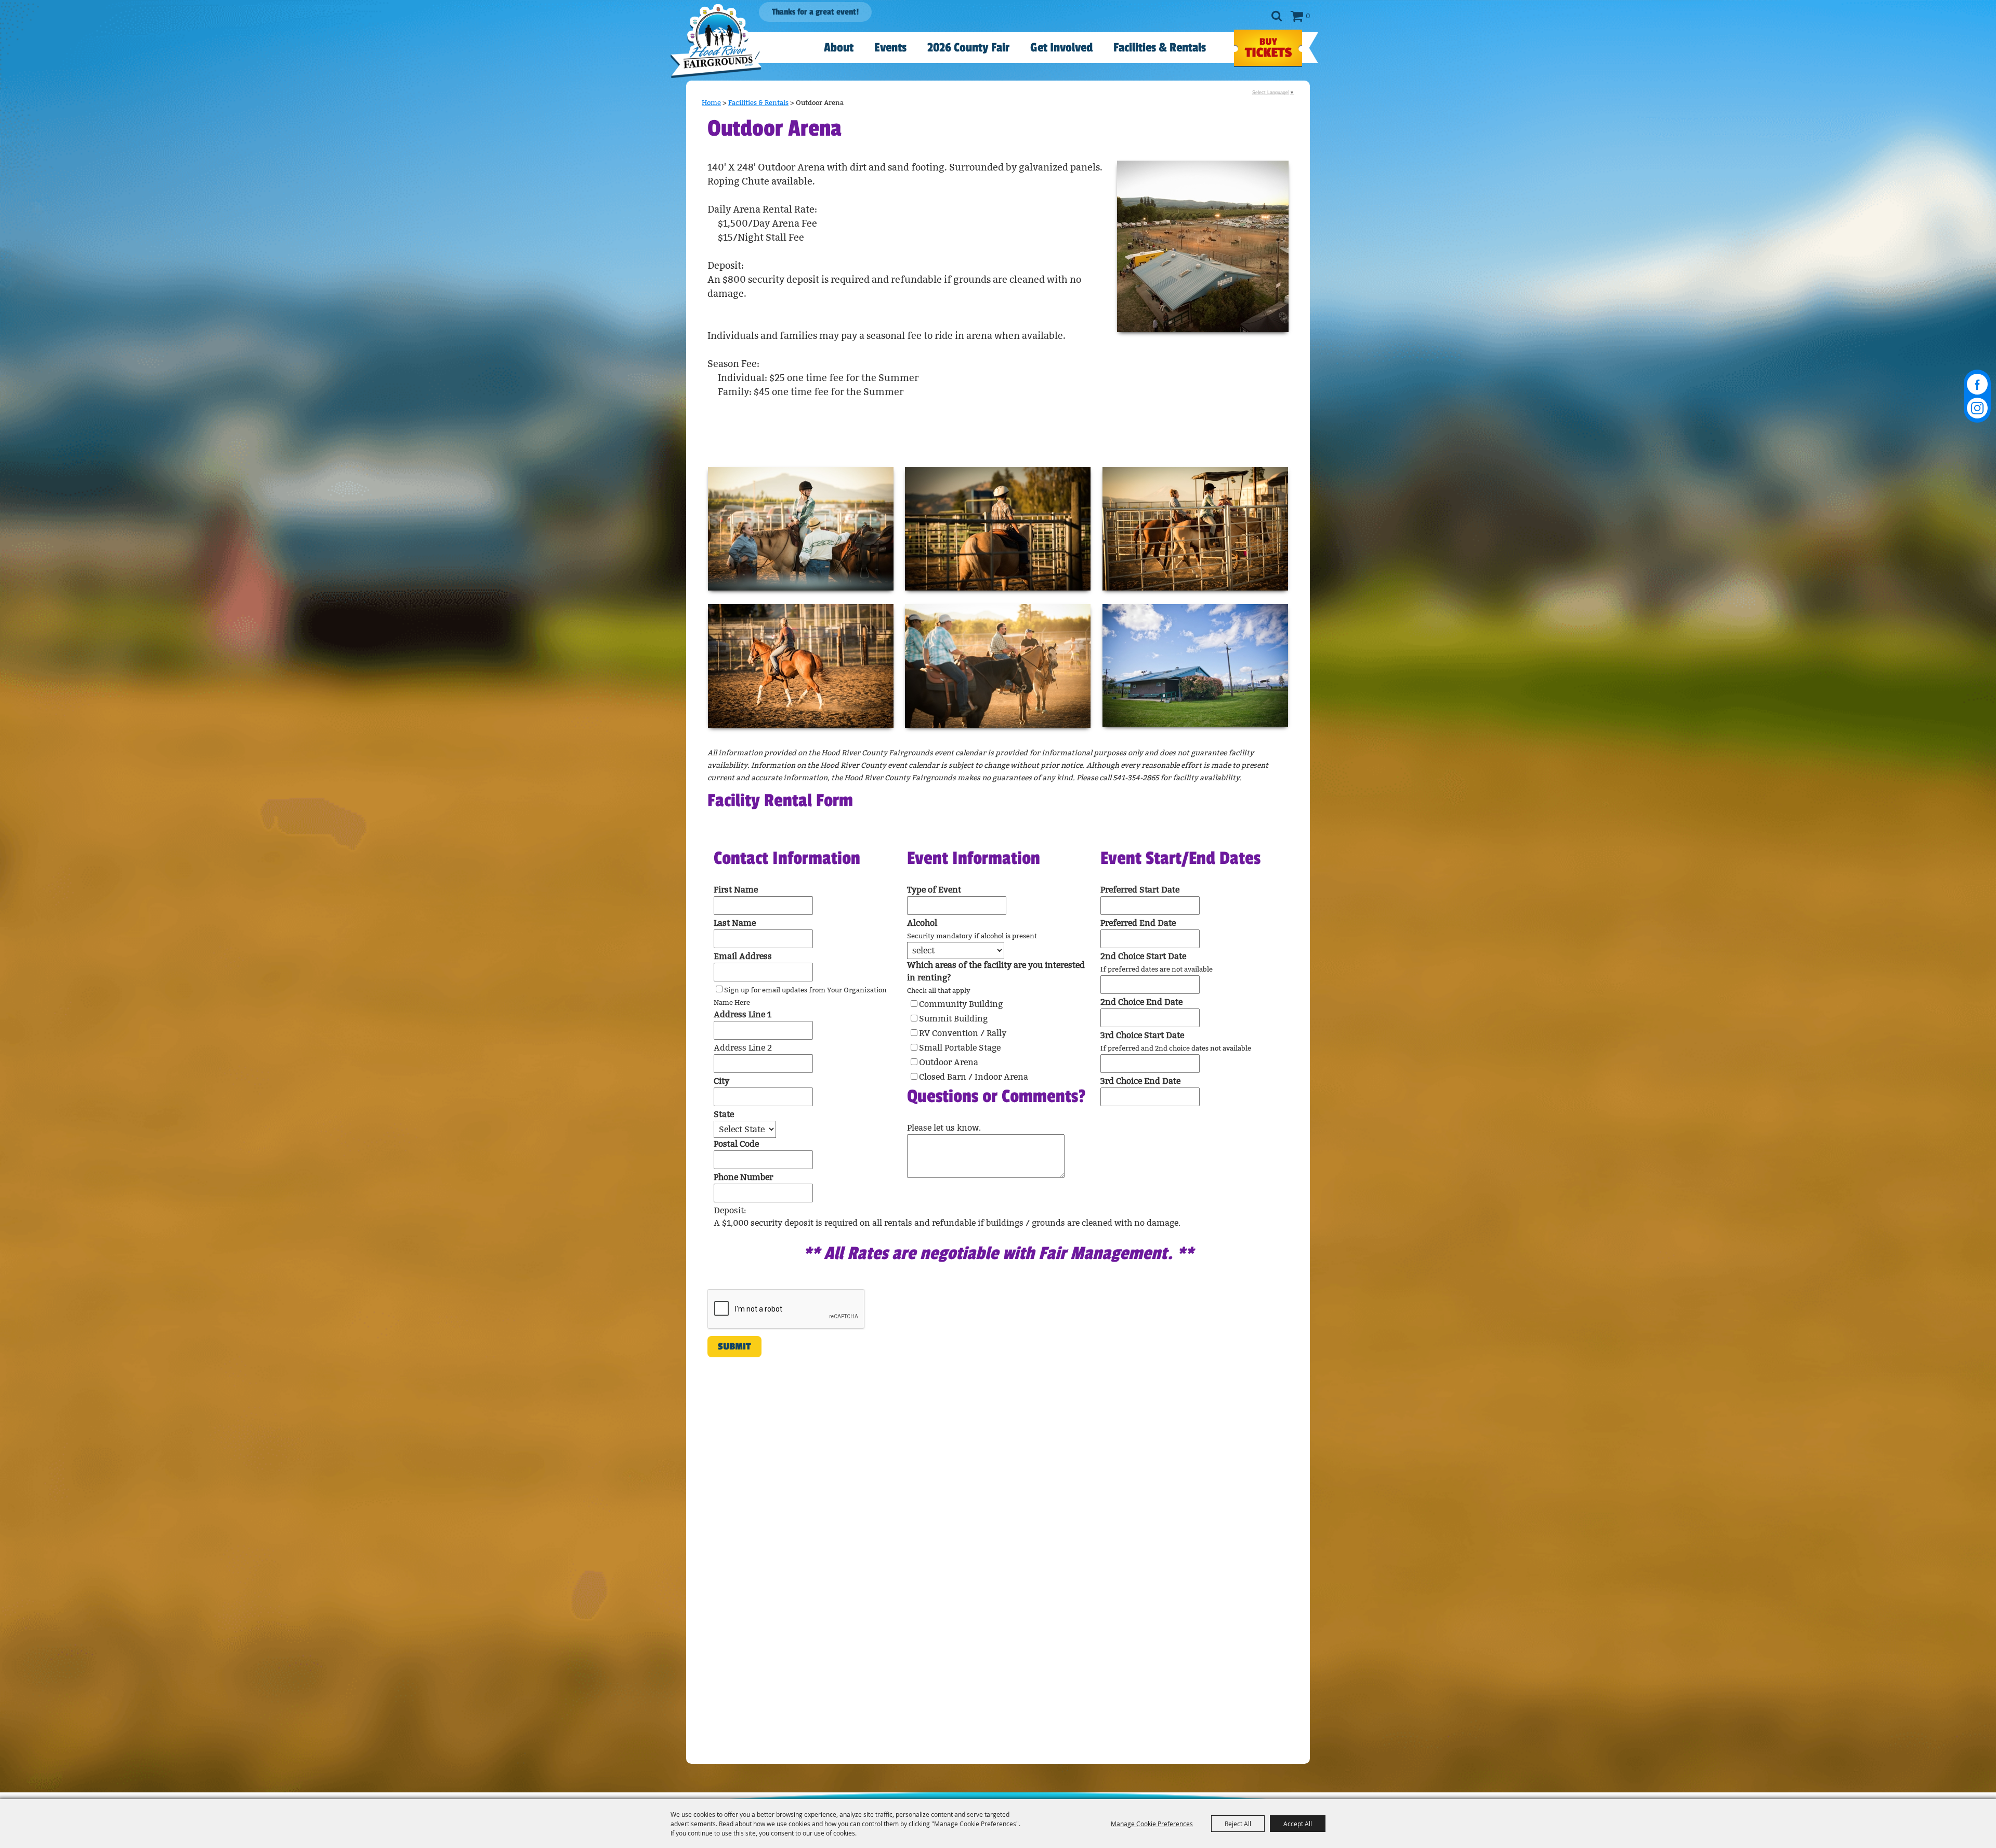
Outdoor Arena (949, 1062)
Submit (734, 1346)
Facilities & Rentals (1160, 48)
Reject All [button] (1238, 1824)
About (839, 48)
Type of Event (934, 890)
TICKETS (1268, 48)
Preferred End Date (1138, 923)
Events (890, 48)
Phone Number (743, 1177)
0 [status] (1308, 16)
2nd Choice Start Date (1143, 956)
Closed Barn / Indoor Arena (974, 1077)
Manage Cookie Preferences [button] (1152, 1824)
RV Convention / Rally (963, 1033)
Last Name (735, 923)
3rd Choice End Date (1140, 1081)
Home (711, 103)
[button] (1203, 246)
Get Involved (1061, 48)
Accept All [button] (1298, 1824)
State (724, 1114)
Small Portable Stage (960, 1048)
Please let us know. (944, 1128)
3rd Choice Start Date (1142, 1035)
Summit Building (953, 1019)
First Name (736, 890)
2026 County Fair (968, 48)
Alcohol (922, 923)
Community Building (961, 1004)
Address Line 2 (743, 1048)
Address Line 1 (743, 1014)
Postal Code (736, 1144)
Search (1276, 16)
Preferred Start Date (1140, 890)
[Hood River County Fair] (716, 41)
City (721, 1081)
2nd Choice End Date (1141, 1002)
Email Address (743, 956)
